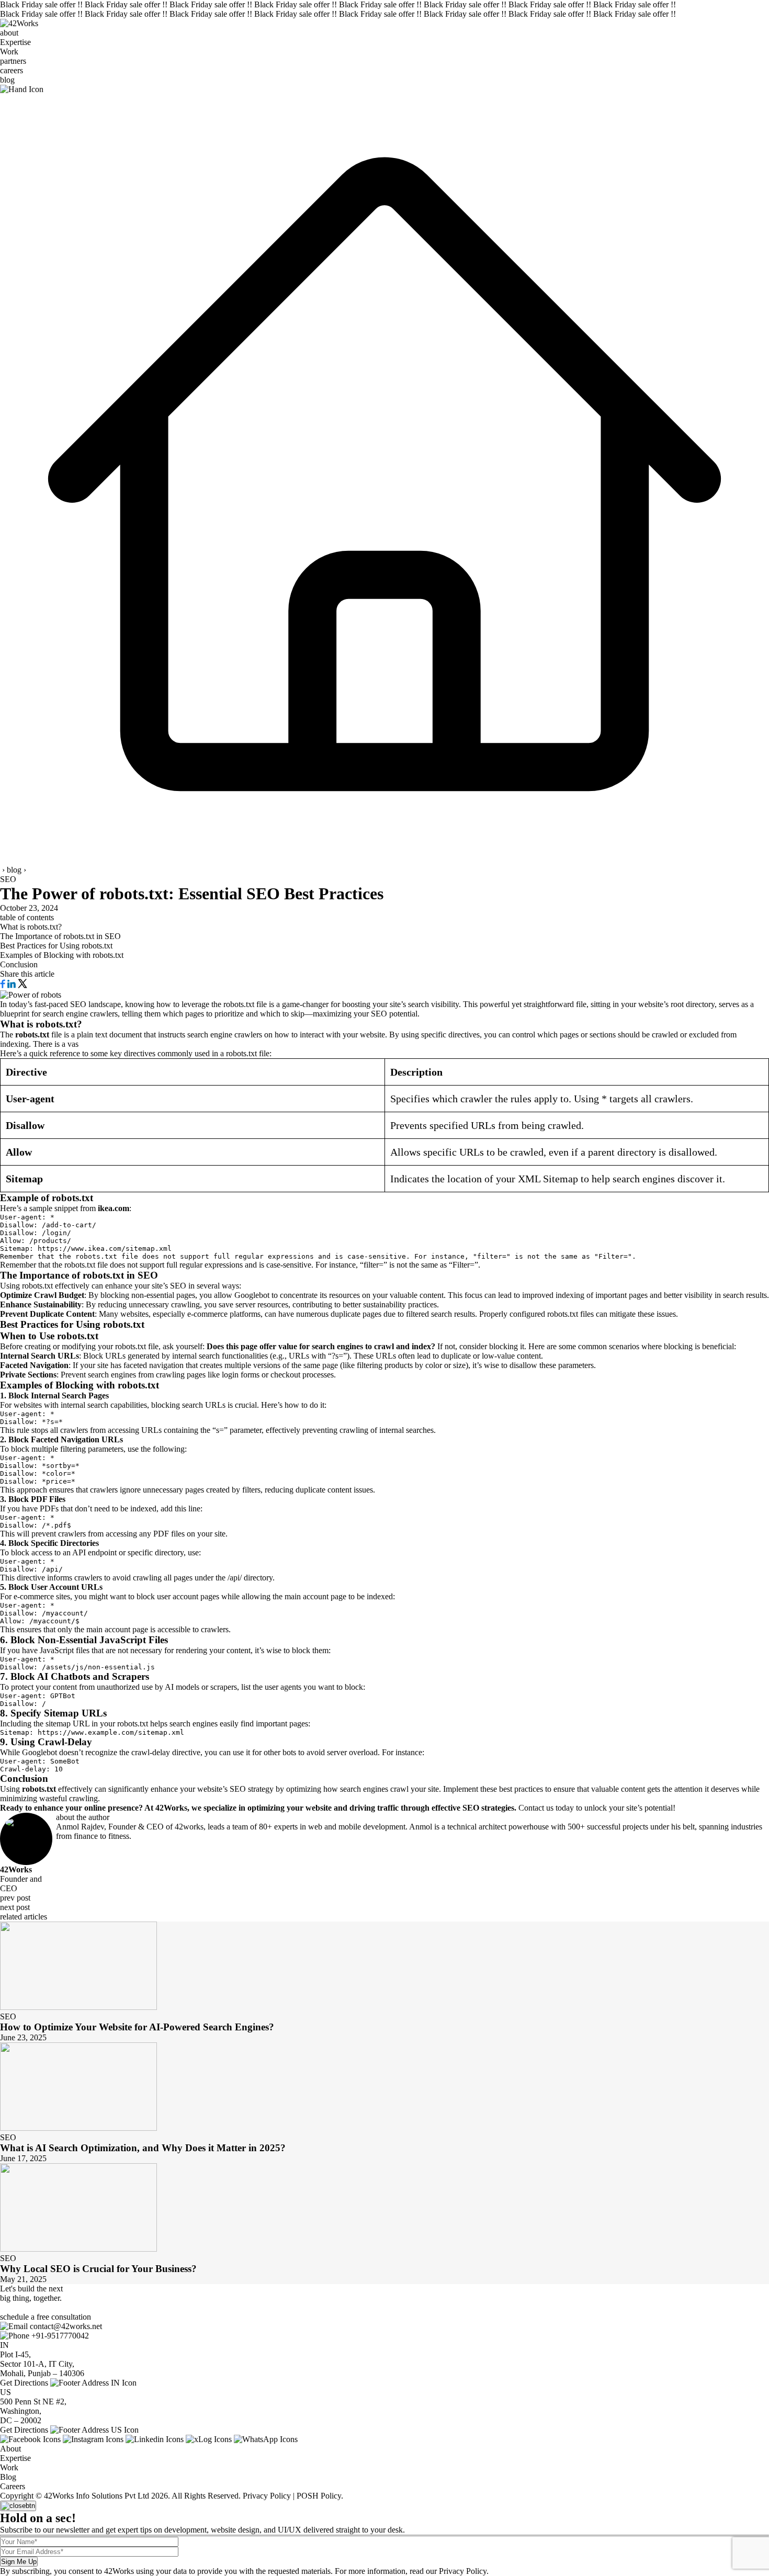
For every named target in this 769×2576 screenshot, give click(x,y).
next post (15, 1907)
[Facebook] (30, 2439)
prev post (15, 1898)
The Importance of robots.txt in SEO (60, 936)
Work (9, 52)
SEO (8, 879)
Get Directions (24, 2383)
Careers (13, 2486)
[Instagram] (93, 2439)
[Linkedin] (155, 2439)
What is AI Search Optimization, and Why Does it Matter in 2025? (143, 2148)
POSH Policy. (320, 2496)
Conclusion (19, 964)
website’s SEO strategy (235, 1789)
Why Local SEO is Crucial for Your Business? (98, 2269)
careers (12, 70)
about (9, 33)
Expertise (15, 42)
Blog (8, 2477)
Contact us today (546, 1808)
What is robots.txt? (31, 927)
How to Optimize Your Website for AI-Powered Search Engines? (137, 2027)
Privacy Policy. (464, 2571)
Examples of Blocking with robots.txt (62, 955)
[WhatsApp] (266, 2439)
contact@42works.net (66, 2326)
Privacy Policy (266, 2496)
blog (7, 80)
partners (13, 61)
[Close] (18, 2506)
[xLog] (209, 2439)
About (10, 2449)
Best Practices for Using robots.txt (56, 946)
